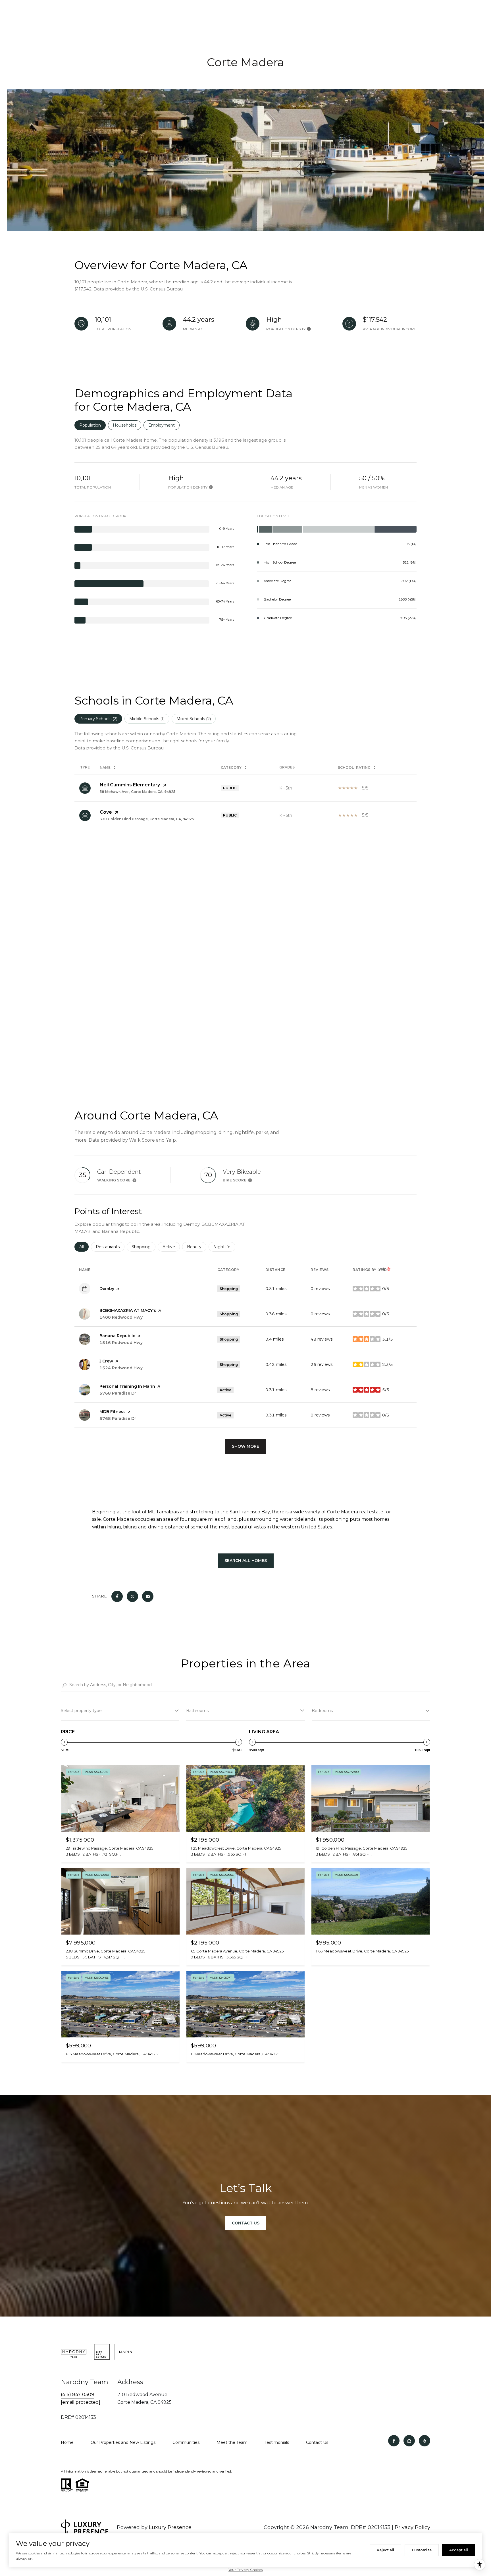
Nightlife (224, 1247)
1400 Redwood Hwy (121, 1317)
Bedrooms (322, 1711)
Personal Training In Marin (127, 1386)
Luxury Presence (170, 2527)
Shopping (143, 1247)
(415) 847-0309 (77, 2395)
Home (67, 2442)
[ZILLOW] (409, 2441)
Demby (107, 1289)
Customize (422, 2550)
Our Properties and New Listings (123, 2442)
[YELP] (425, 2441)
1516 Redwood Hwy (121, 1343)
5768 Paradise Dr (118, 1393)
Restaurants (110, 1247)
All (84, 1247)
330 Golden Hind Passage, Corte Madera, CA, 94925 (147, 819)
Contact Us (317, 2442)
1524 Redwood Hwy (121, 1368)
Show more (246, 1446)
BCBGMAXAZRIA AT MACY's (128, 1310)
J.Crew (106, 1361)
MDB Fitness (113, 1412)
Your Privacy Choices (246, 2570)
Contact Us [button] (246, 2223)
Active (171, 1247)
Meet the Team (232, 2442)
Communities (186, 2442)
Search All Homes (246, 1561)
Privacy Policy (412, 2527)
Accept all (459, 2550)
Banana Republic (117, 1336)
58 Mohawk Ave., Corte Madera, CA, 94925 (138, 792)
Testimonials (277, 2442)
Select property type (81, 1711)
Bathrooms (197, 1711)
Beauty (197, 1247)
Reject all (385, 2550)
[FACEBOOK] (394, 2441)
